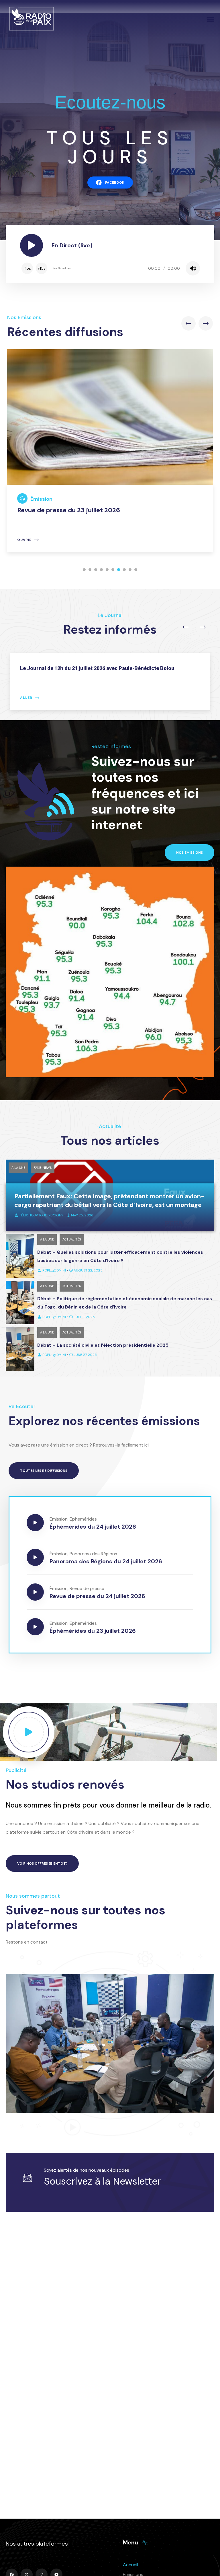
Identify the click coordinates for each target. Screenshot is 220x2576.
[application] (110, 268)
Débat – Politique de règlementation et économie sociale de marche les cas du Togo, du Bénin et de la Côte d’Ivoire (125, 1303)
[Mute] (193, 268)
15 (27, 268)
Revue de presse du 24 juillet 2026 (97, 1596)
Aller (26, 698)
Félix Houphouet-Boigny (41, 1215)
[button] (84, 570)
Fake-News (43, 1168)
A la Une (18, 1168)
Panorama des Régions (93, 1554)
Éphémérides (83, 1519)
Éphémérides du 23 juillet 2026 (93, 1631)
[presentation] (188, 323)
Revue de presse (87, 1588)
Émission (41, 499)
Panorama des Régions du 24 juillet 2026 (106, 1561)
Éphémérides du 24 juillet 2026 (93, 1527)
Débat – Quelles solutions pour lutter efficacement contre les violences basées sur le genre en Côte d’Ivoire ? (120, 1256)
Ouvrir (24, 540)
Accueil (130, 2565)
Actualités (72, 1239)
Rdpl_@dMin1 (54, 1270)
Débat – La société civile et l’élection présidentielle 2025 (103, 1345)
